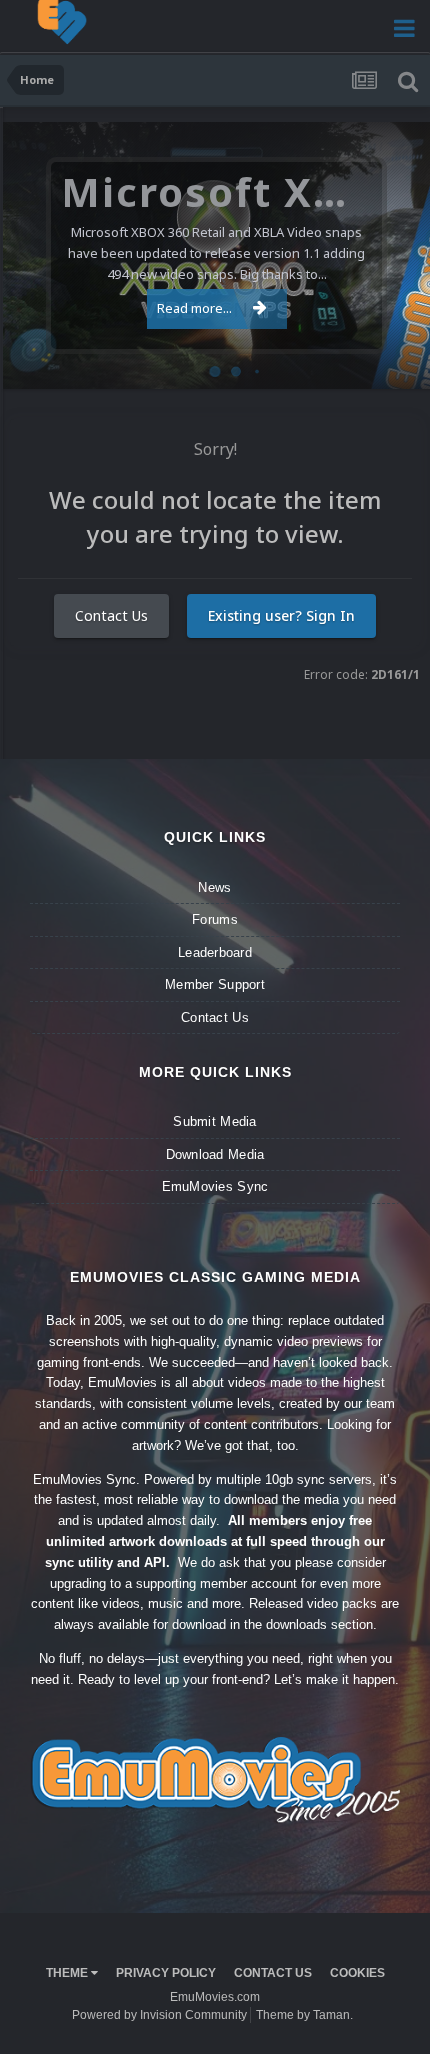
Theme (68, 1973)
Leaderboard (215, 952)
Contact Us (111, 615)
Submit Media (214, 1121)
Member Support (215, 984)
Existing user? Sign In (281, 615)
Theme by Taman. (304, 2015)
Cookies (357, 1973)
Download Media (215, 1154)
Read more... (194, 308)
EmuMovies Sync (215, 1186)
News (214, 887)
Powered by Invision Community (159, 2015)
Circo (394, 363)
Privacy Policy (166, 1973)
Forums (215, 919)
